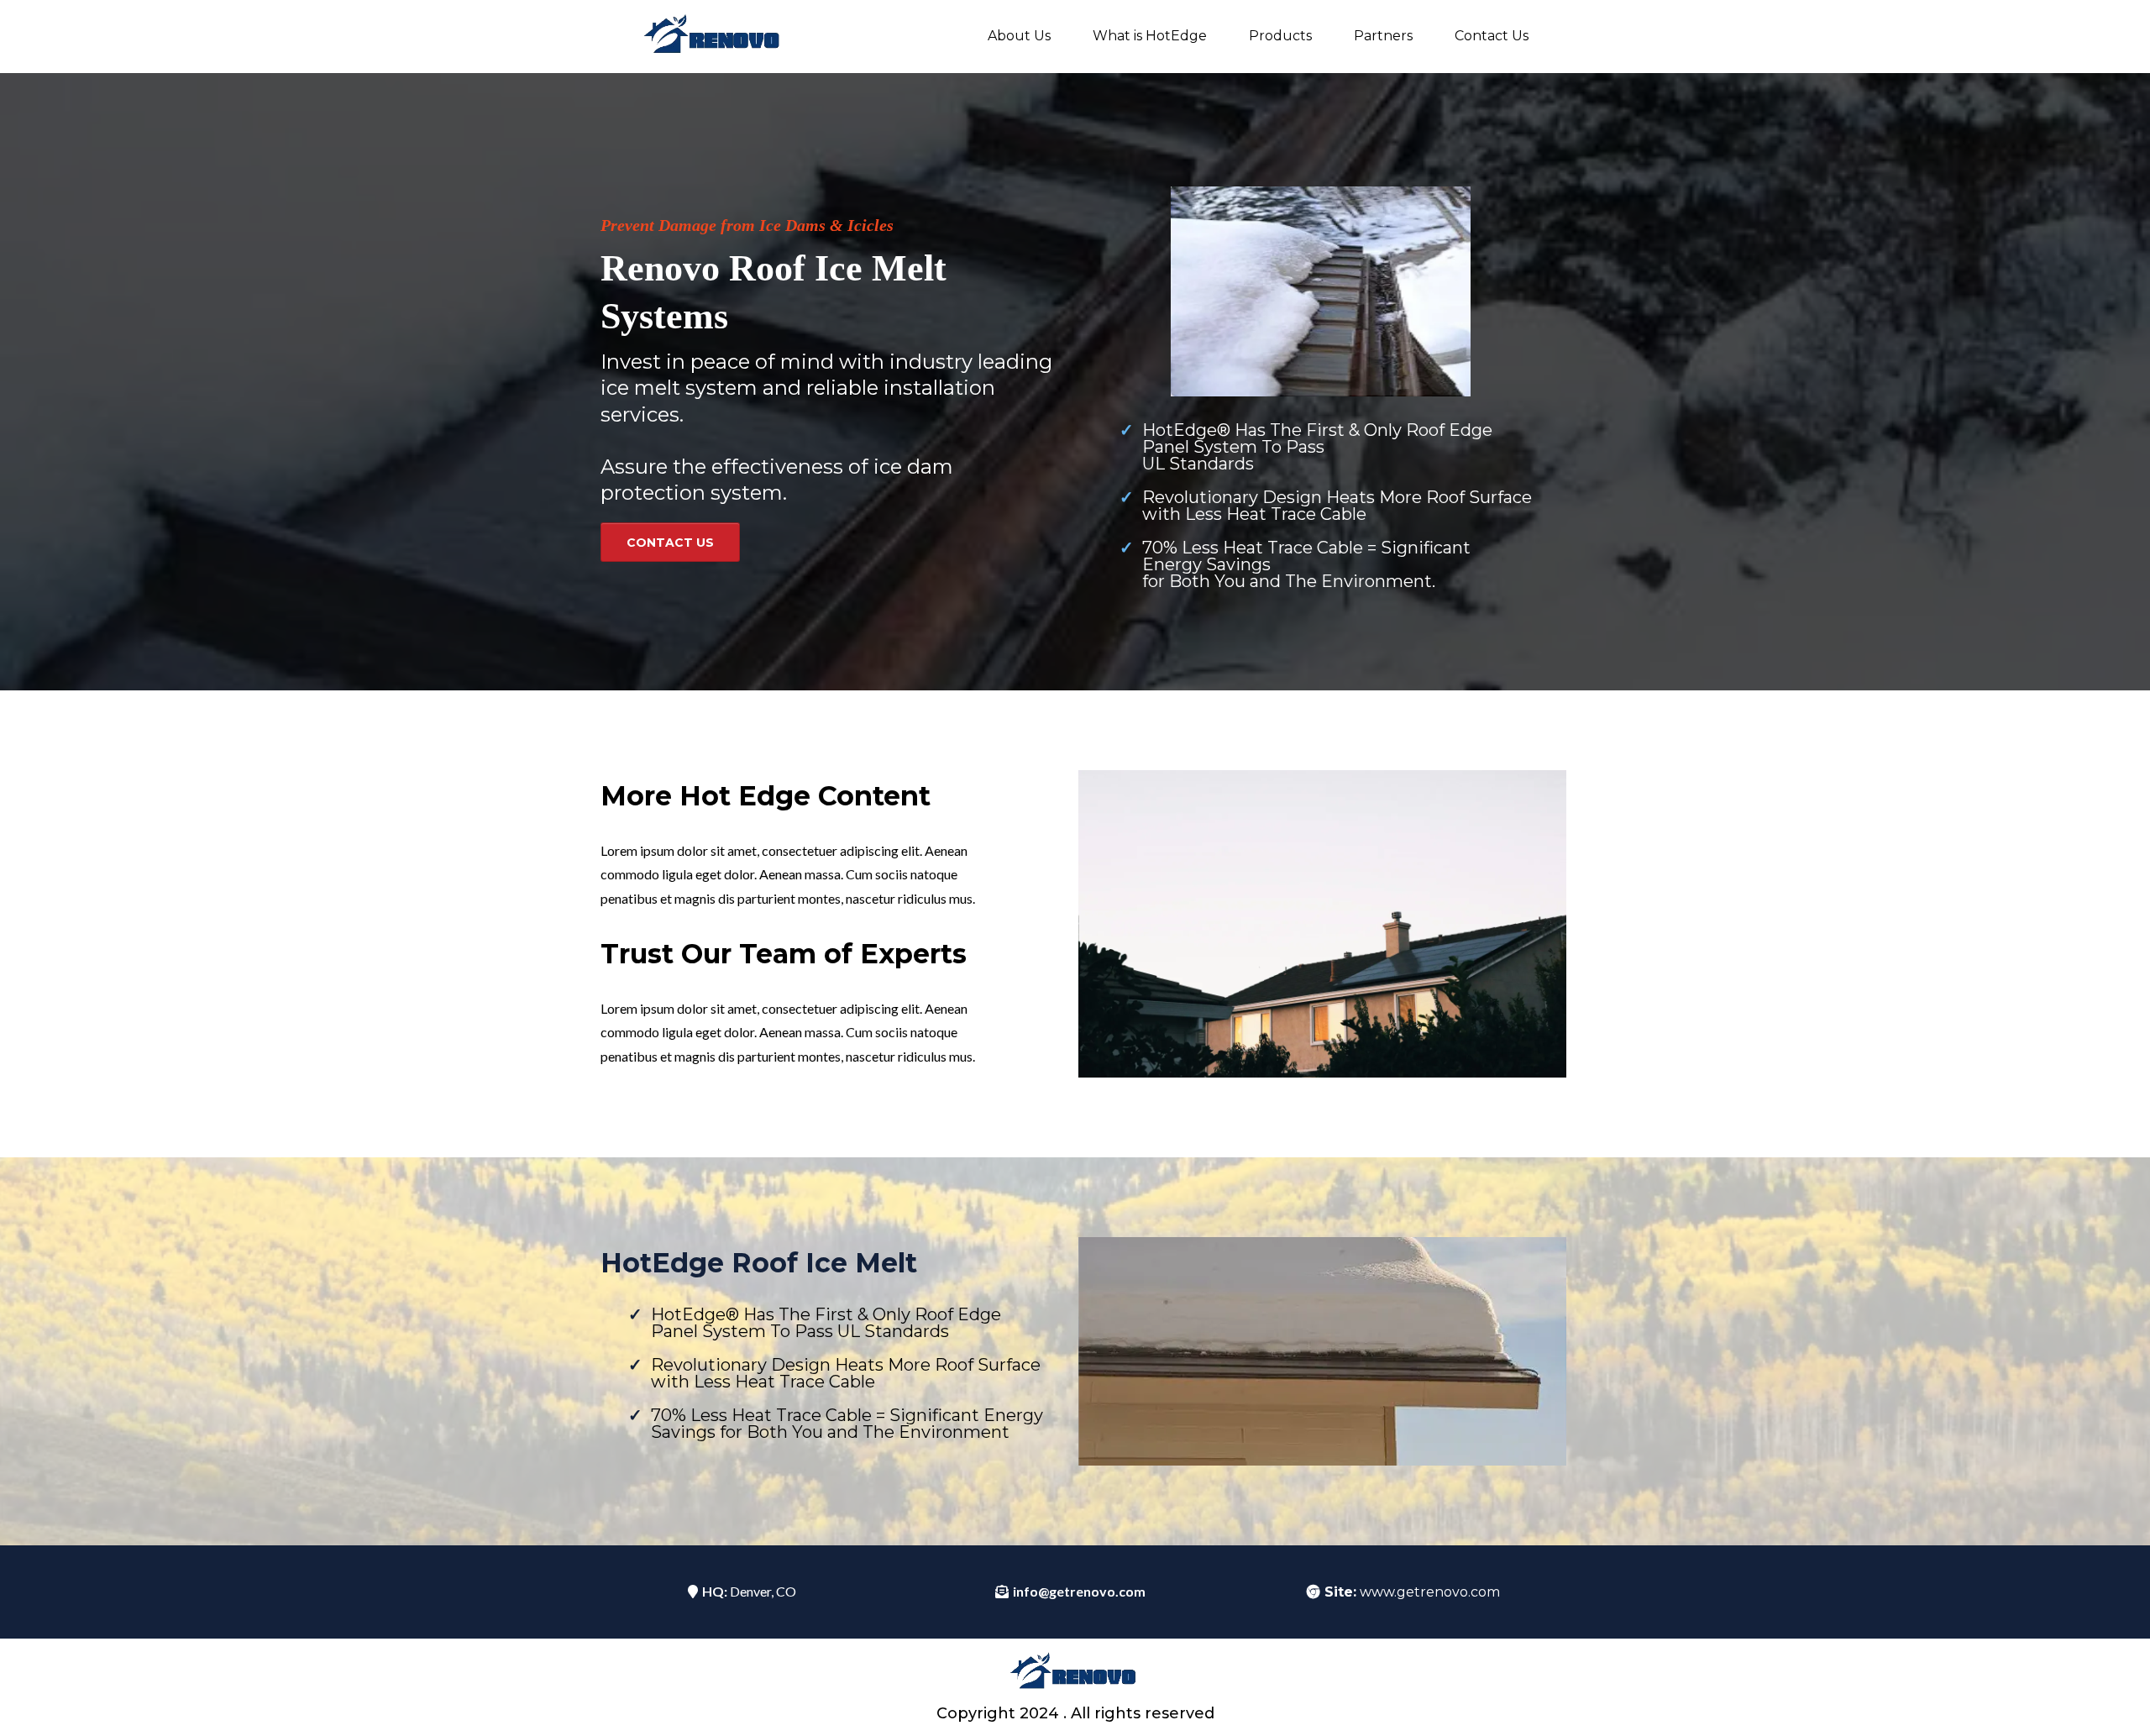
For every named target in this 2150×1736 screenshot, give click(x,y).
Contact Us (1492, 36)
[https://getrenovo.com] (1075, 1673)
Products (1280, 36)
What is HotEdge (1150, 36)
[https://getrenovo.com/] (714, 37)
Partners (1383, 36)
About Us (1019, 36)
